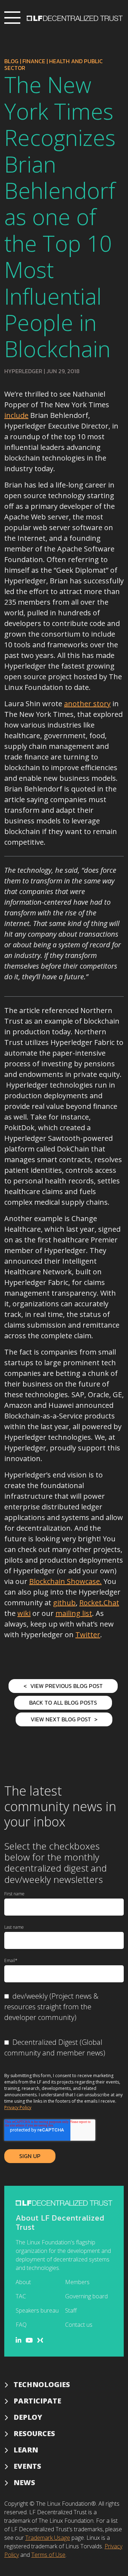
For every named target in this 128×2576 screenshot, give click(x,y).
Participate (37, 2401)
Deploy (28, 2417)
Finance (34, 61)
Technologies (42, 2384)
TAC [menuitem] (21, 2296)
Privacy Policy (18, 2107)
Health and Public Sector (54, 64)
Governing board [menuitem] (86, 2296)
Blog (11, 61)
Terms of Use (48, 2555)
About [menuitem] (23, 2282)
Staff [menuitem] (71, 2310)
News (24, 2482)
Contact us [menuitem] (79, 2325)
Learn (26, 2450)
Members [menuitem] (77, 2282)
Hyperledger (23, 371)
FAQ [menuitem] (21, 2325)
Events (27, 2466)
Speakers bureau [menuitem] (37, 2310)
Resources (34, 2433)
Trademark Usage (48, 2538)
